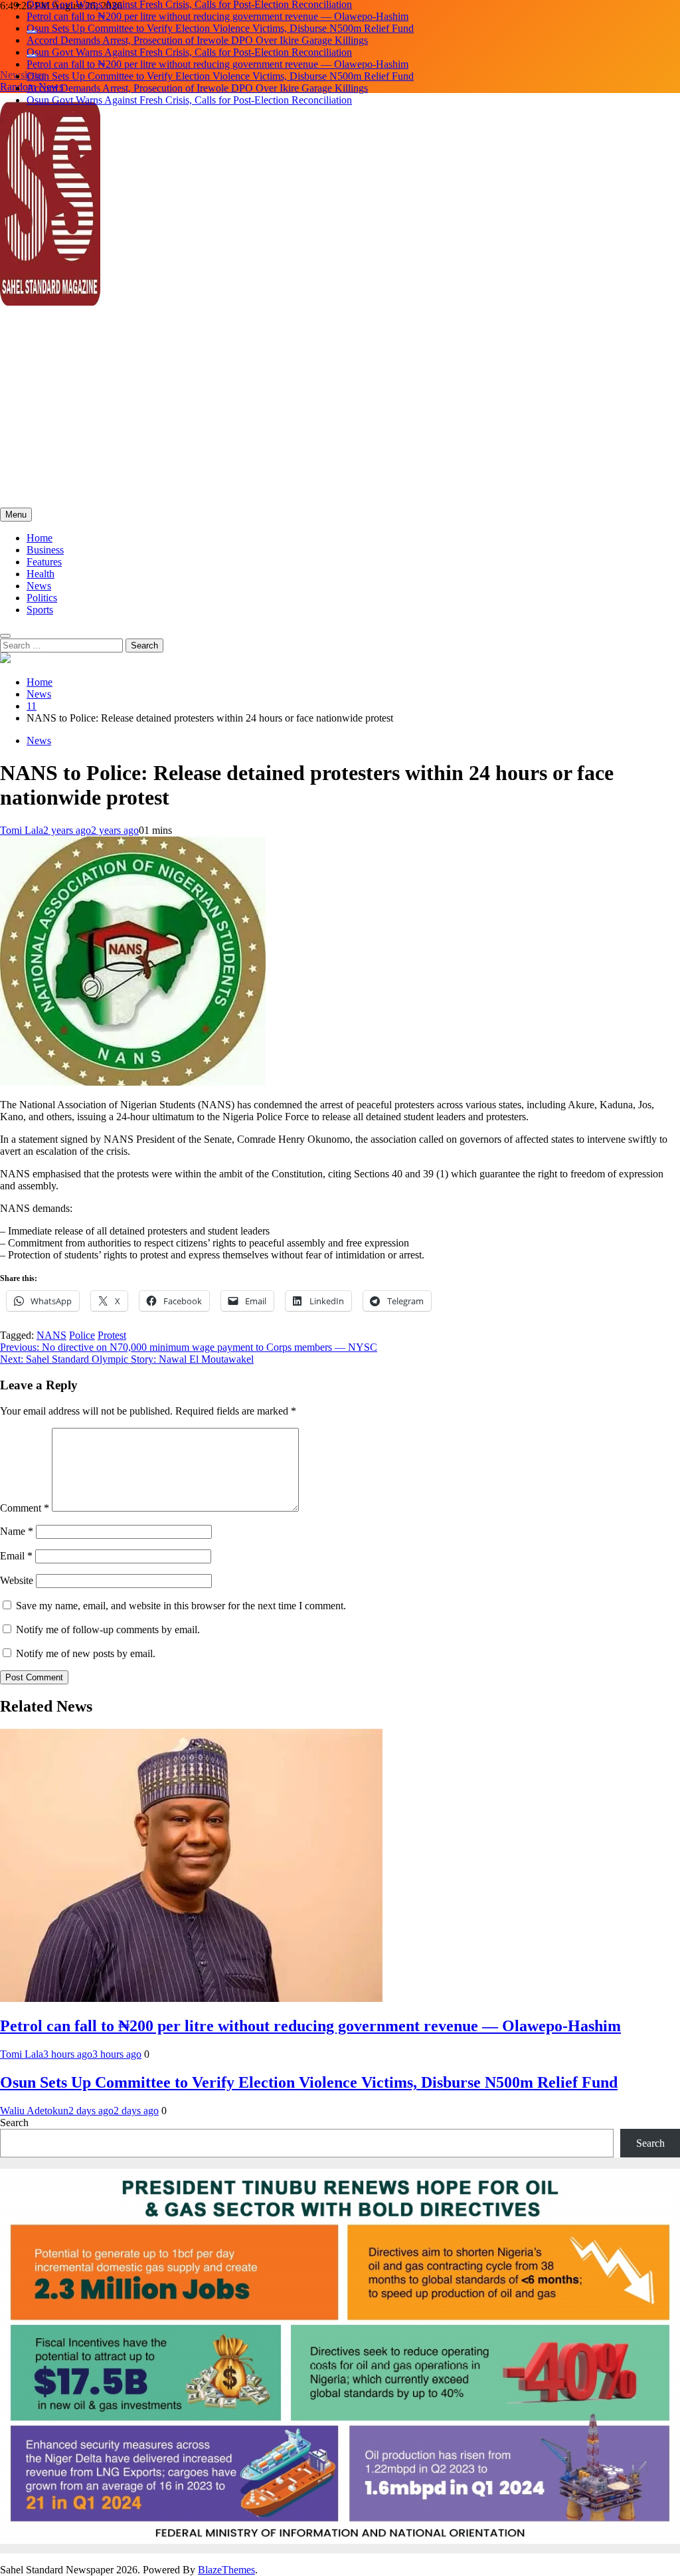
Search (14, 2123)
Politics (42, 598)
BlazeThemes (226, 2570)
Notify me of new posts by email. (86, 1653)
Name (17, 1531)
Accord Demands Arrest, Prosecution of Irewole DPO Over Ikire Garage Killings (197, 40)
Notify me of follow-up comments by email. (108, 1630)
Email (16, 1556)
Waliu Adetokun (34, 2111)
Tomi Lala (22, 830)
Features (44, 562)
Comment (25, 1508)
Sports (40, 610)
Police (82, 1335)
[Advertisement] (340, 408)
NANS (51, 1335)
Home (40, 538)
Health (41, 574)
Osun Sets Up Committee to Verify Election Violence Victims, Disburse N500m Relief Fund (220, 28)
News (39, 586)
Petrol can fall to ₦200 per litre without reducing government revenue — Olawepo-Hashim (217, 16)
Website (17, 1580)
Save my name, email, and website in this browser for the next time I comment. (181, 1606)
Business (45, 550)
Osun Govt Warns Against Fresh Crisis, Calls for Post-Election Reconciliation (189, 52)
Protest (112, 1335)
